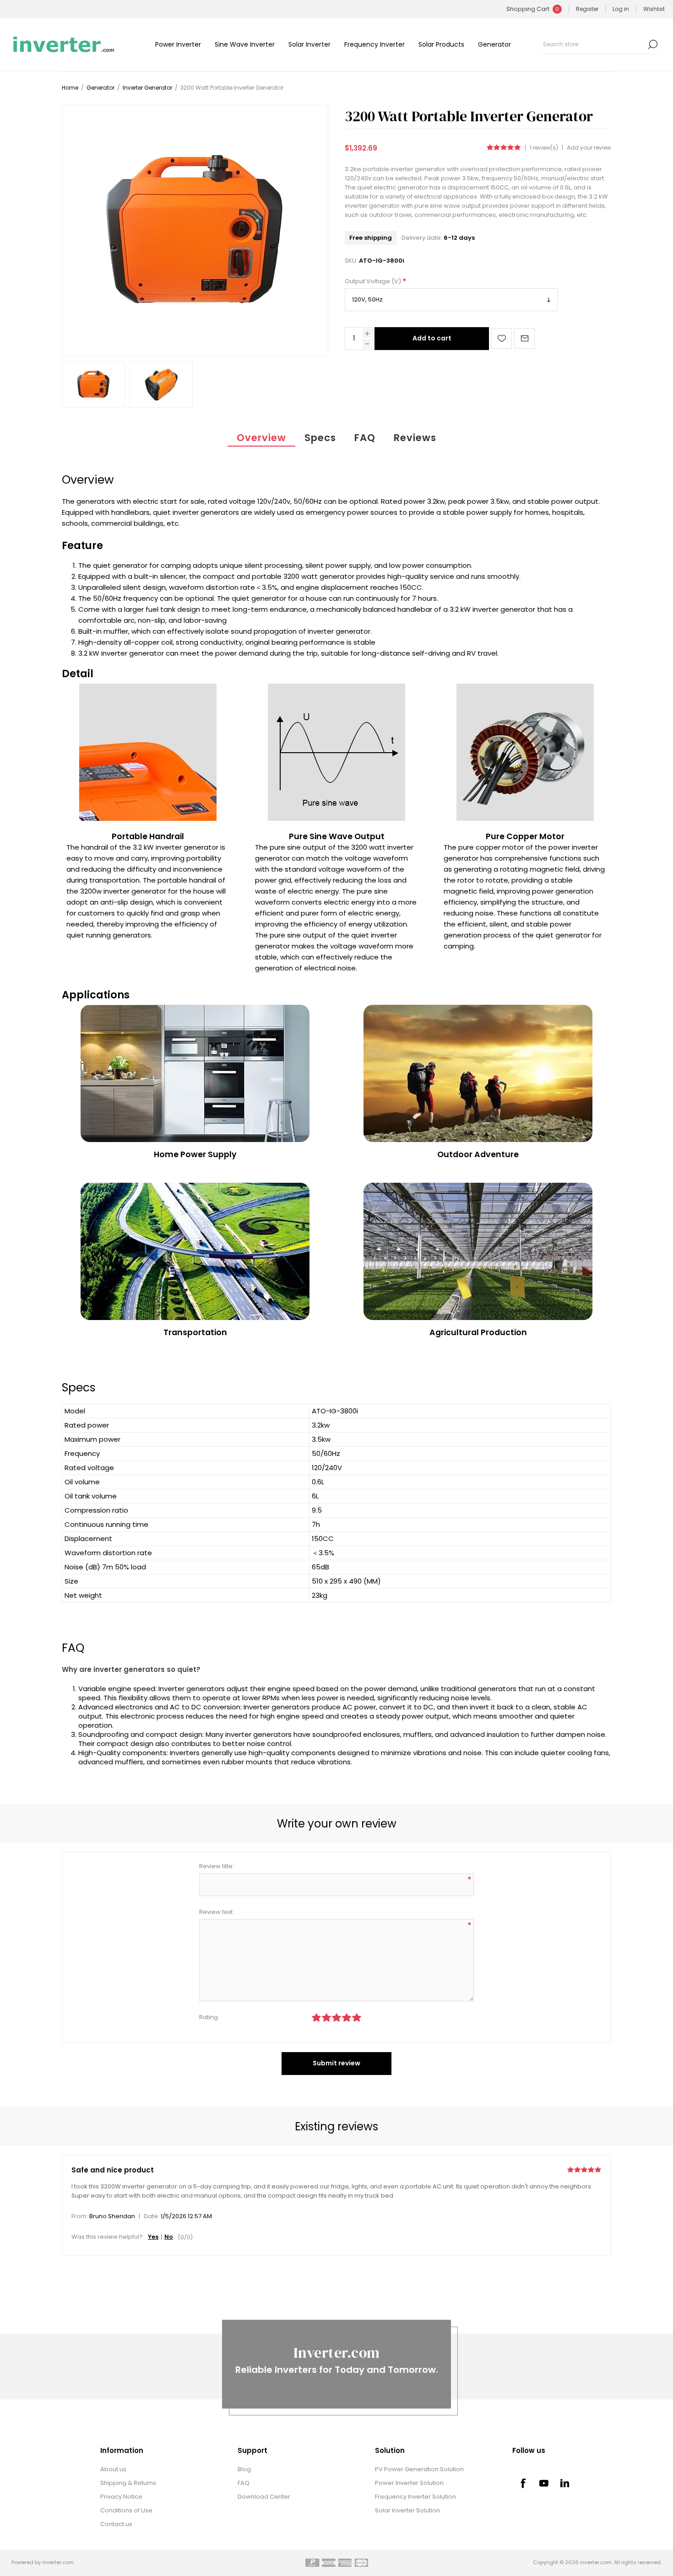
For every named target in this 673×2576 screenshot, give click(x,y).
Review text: (217, 1912)
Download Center (264, 2497)
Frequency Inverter (374, 44)
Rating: (209, 2017)
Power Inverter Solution (409, 2483)
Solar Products (441, 44)
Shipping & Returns (128, 2483)
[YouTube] (544, 2483)
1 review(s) (544, 148)
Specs (320, 438)
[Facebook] (523, 2483)
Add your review (589, 148)
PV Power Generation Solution (419, 2469)
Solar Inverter (309, 44)
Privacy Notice (121, 2497)
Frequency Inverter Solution (415, 2497)
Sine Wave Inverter (245, 44)
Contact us (116, 2524)
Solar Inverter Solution (407, 2510)
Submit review (336, 2063)
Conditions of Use (126, 2510)
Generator (494, 44)
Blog (244, 2469)
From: (80, 2216)
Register (587, 9)
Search (653, 44)
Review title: (217, 1866)
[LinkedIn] (565, 2483)
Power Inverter (178, 44)
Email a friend (524, 338)
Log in (621, 9)
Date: (152, 2216)
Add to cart (432, 338)
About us (113, 2469)
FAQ (365, 438)
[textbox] (593, 44)
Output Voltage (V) (374, 281)
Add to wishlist (502, 338)
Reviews (415, 438)
